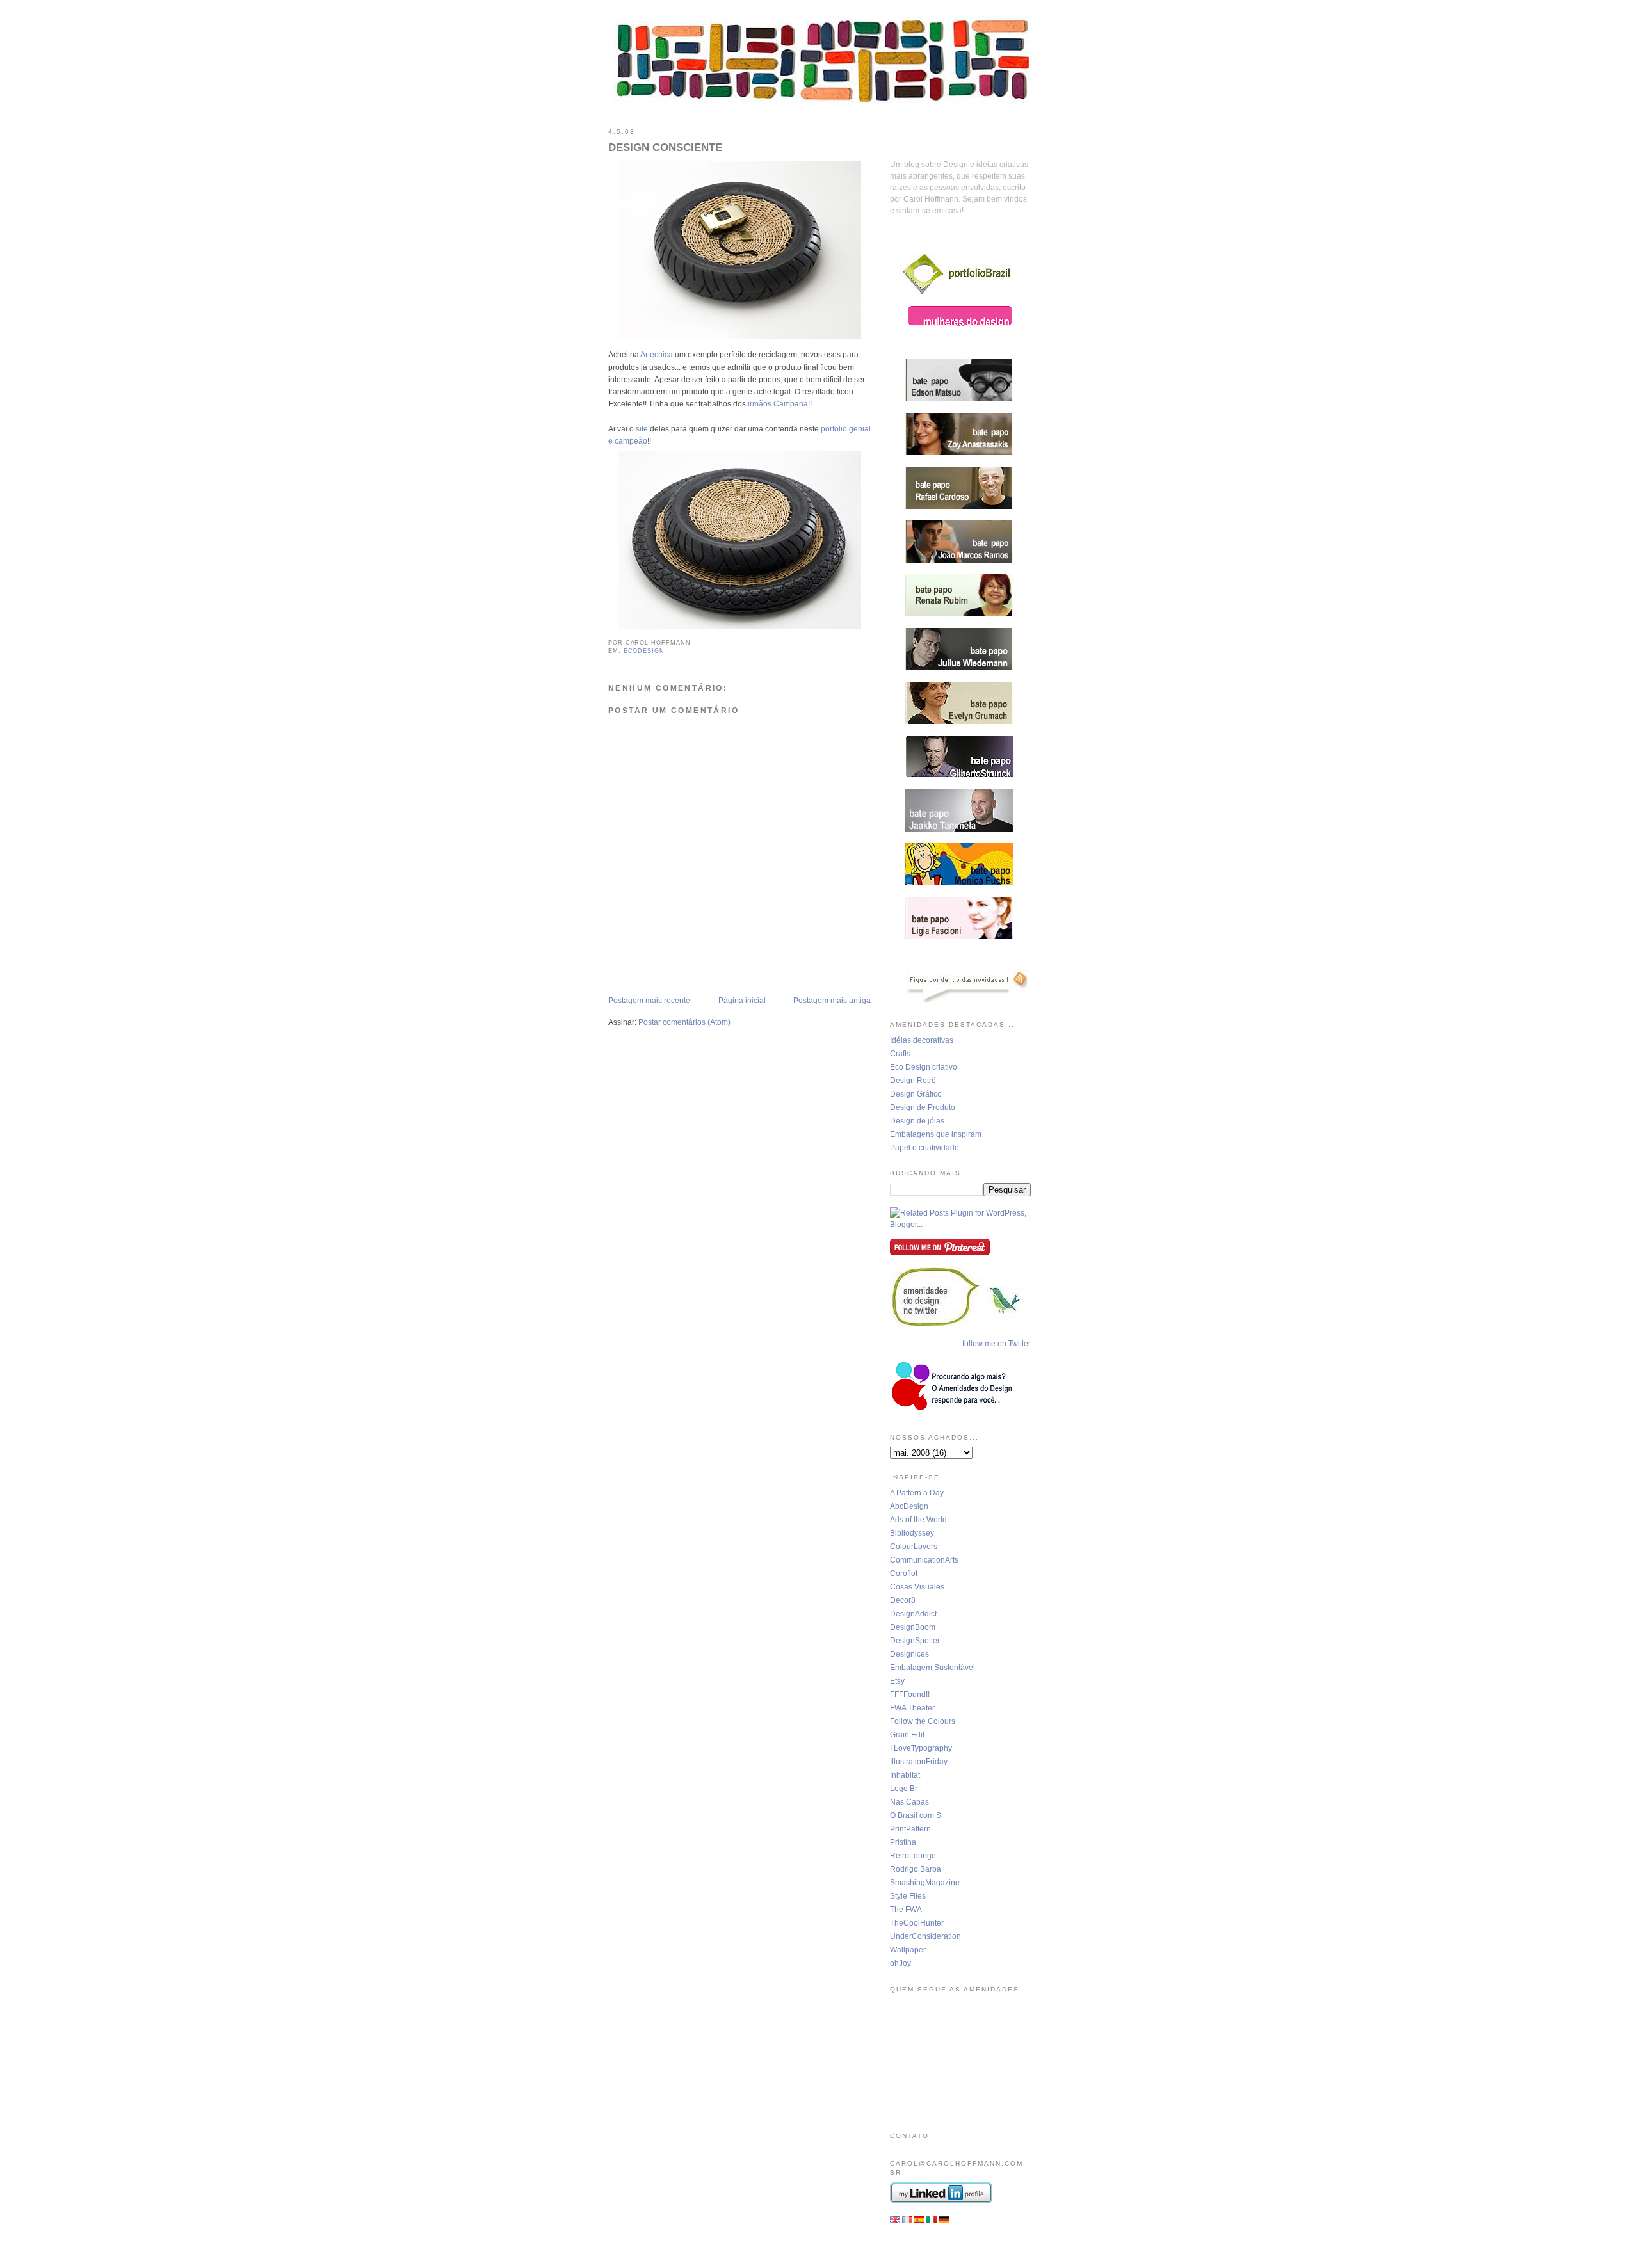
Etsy (897, 1681)
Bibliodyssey (912, 1533)
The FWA (906, 1910)
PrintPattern (910, 1829)
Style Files (908, 1896)
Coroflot (904, 1573)
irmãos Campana (778, 404)
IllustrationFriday (919, 1762)
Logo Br (904, 1789)
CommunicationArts (924, 1560)
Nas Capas (909, 1802)
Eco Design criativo (924, 1067)
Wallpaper (908, 1950)
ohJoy (900, 1963)
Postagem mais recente (649, 1001)
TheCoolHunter (917, 1923)
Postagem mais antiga (832, 1001)
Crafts (900, 1054)
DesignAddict (913, 1614)
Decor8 (903, 1600)
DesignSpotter (915, 1641)
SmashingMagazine (925, 1883)
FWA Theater (912, 1708)
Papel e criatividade (924, 1148)
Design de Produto (923, 1107)
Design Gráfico (916, 1094)
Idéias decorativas (922, 1040)
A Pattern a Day (917, 1493)
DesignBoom (913, 1627)
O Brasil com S (916, 1815)
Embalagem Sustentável (933, 1668)
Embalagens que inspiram (936, 1134)
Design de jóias (917, 1121)
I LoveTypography (921, 1748)
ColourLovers (914, 1547)
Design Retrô (913, 1081)
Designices (909, 1654)
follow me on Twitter (997, 1344)
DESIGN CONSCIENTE (665, 148)
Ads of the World (918, 1520)
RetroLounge (913, 1856)
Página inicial (742, 1001)
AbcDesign (909, 1506)
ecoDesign (644, 651)
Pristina (903, 1842)
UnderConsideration (925, 1936)
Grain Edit (907, 1735)
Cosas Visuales (917, 1587)
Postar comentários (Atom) (684, 1022)
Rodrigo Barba (916, 1869)
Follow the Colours (923, 1721)
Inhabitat (905, 1775)
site (642, 429)
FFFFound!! (910, 1694)
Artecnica (657, 355)
